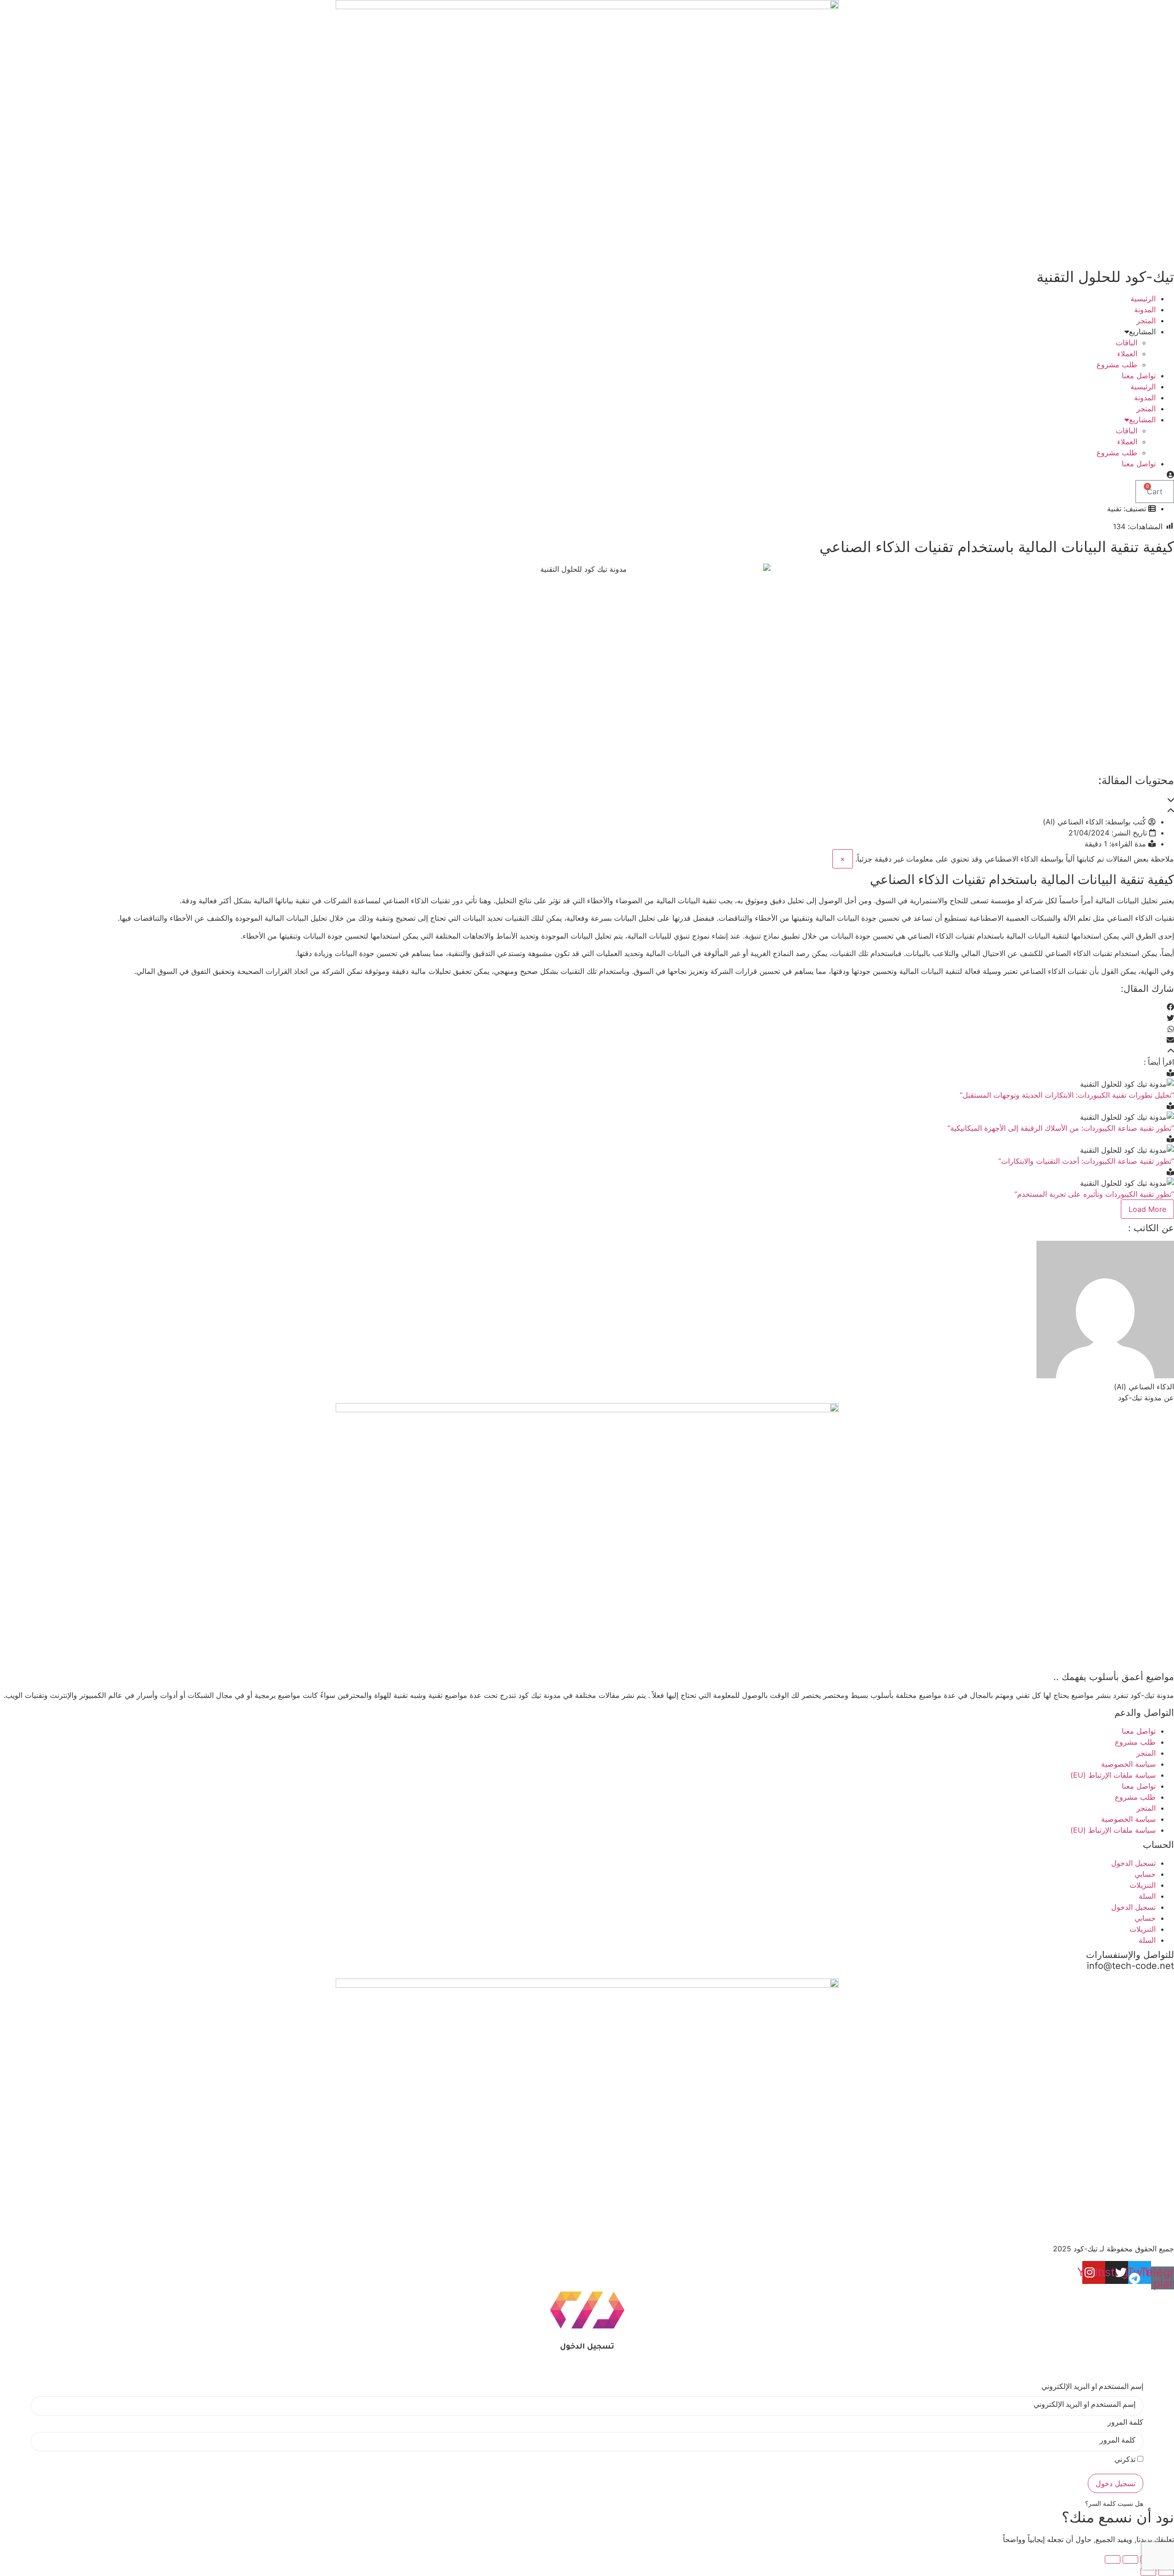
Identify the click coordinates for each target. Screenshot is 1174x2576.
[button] (587, 800)
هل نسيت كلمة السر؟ (1114, 2504)
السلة (1147, 1896)
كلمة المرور (1125, 2424)
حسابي (1145, 1874)
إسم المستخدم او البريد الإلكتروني (1092, 2388)
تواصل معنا (1139, 376)
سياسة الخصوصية (1128, 1764)
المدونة (1145, 310)
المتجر (1146, 321)
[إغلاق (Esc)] (1113, 2559)
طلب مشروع (1117, 365)
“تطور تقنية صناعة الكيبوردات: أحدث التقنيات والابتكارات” (1086, 1161)
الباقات (1127, 343)
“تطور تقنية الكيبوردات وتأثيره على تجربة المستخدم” (1094, 1194)
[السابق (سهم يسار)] (1166, 2572)
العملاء (1127, 354)
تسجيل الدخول (1133, 1863)
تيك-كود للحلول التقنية (1105, 277)
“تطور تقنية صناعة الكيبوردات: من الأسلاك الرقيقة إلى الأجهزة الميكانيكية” (1061, 1128)
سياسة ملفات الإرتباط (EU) (1113, 1775)
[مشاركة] (1130, 2559)
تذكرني (1126, 2461)
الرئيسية (1143, 299)
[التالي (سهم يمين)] (1148, 2572)
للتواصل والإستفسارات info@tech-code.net (1130, 1960)
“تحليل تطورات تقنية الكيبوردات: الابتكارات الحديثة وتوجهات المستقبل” (1067, 1095)
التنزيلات (1143, 1885)
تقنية (1114, 509)
